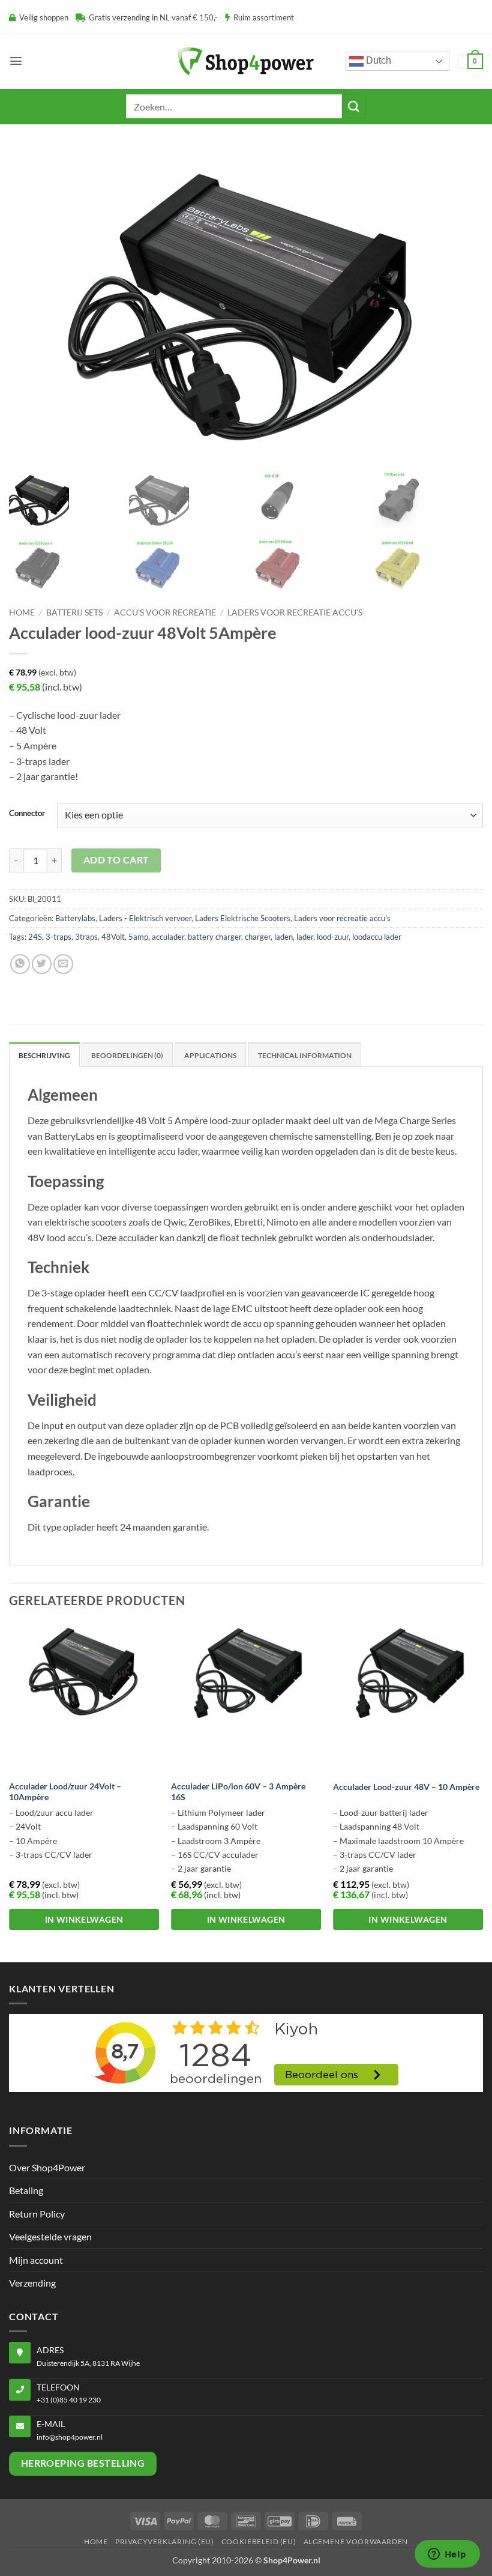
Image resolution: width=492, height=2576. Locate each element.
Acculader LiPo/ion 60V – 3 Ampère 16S (238, 1792)
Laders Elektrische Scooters (243, 918)
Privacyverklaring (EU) (164, 2541)
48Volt (113, 937)
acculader (168, 937)
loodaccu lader (377, 937)
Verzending (32, 2283)
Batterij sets (74, 612)
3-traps (58, 937)
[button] (16, 61)
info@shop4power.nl (70, 2437)
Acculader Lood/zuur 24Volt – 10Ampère (65, 1792)
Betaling (26, 2190)
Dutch (377, 60)
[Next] (482, 1791)
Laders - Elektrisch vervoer (145, 918)
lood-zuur (333, 937)
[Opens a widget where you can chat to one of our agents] (447, 2555)
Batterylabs (75, 918)
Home (22, 612)
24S (35, 937)
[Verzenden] (354, 106)
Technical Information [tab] (305, 1055)
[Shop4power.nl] (246, 61)
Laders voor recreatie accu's (295, 612)
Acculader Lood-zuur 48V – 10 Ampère (406, 1787)
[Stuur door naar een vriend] (63, 964)
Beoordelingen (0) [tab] (127, 1055)
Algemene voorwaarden (356, 2541)
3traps (86, 937)
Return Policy (37, 2214)
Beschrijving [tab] (44, 1055)
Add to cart (116, 860)
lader (305, 937)
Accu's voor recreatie (165, 612)
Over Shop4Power (47, 2167)
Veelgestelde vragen (50, 2236)
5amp (138, 937)
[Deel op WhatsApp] (20, 964)
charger (258, 937)
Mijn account (36, 2260)
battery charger (214, 937)
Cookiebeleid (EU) (259, 2541)
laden (283, 937)
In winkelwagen (84, 1919)
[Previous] (10, 1791)
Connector (27, 814)
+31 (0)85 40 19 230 (69, 2400)
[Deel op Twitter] (42, 964)
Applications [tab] (210, 1055)
